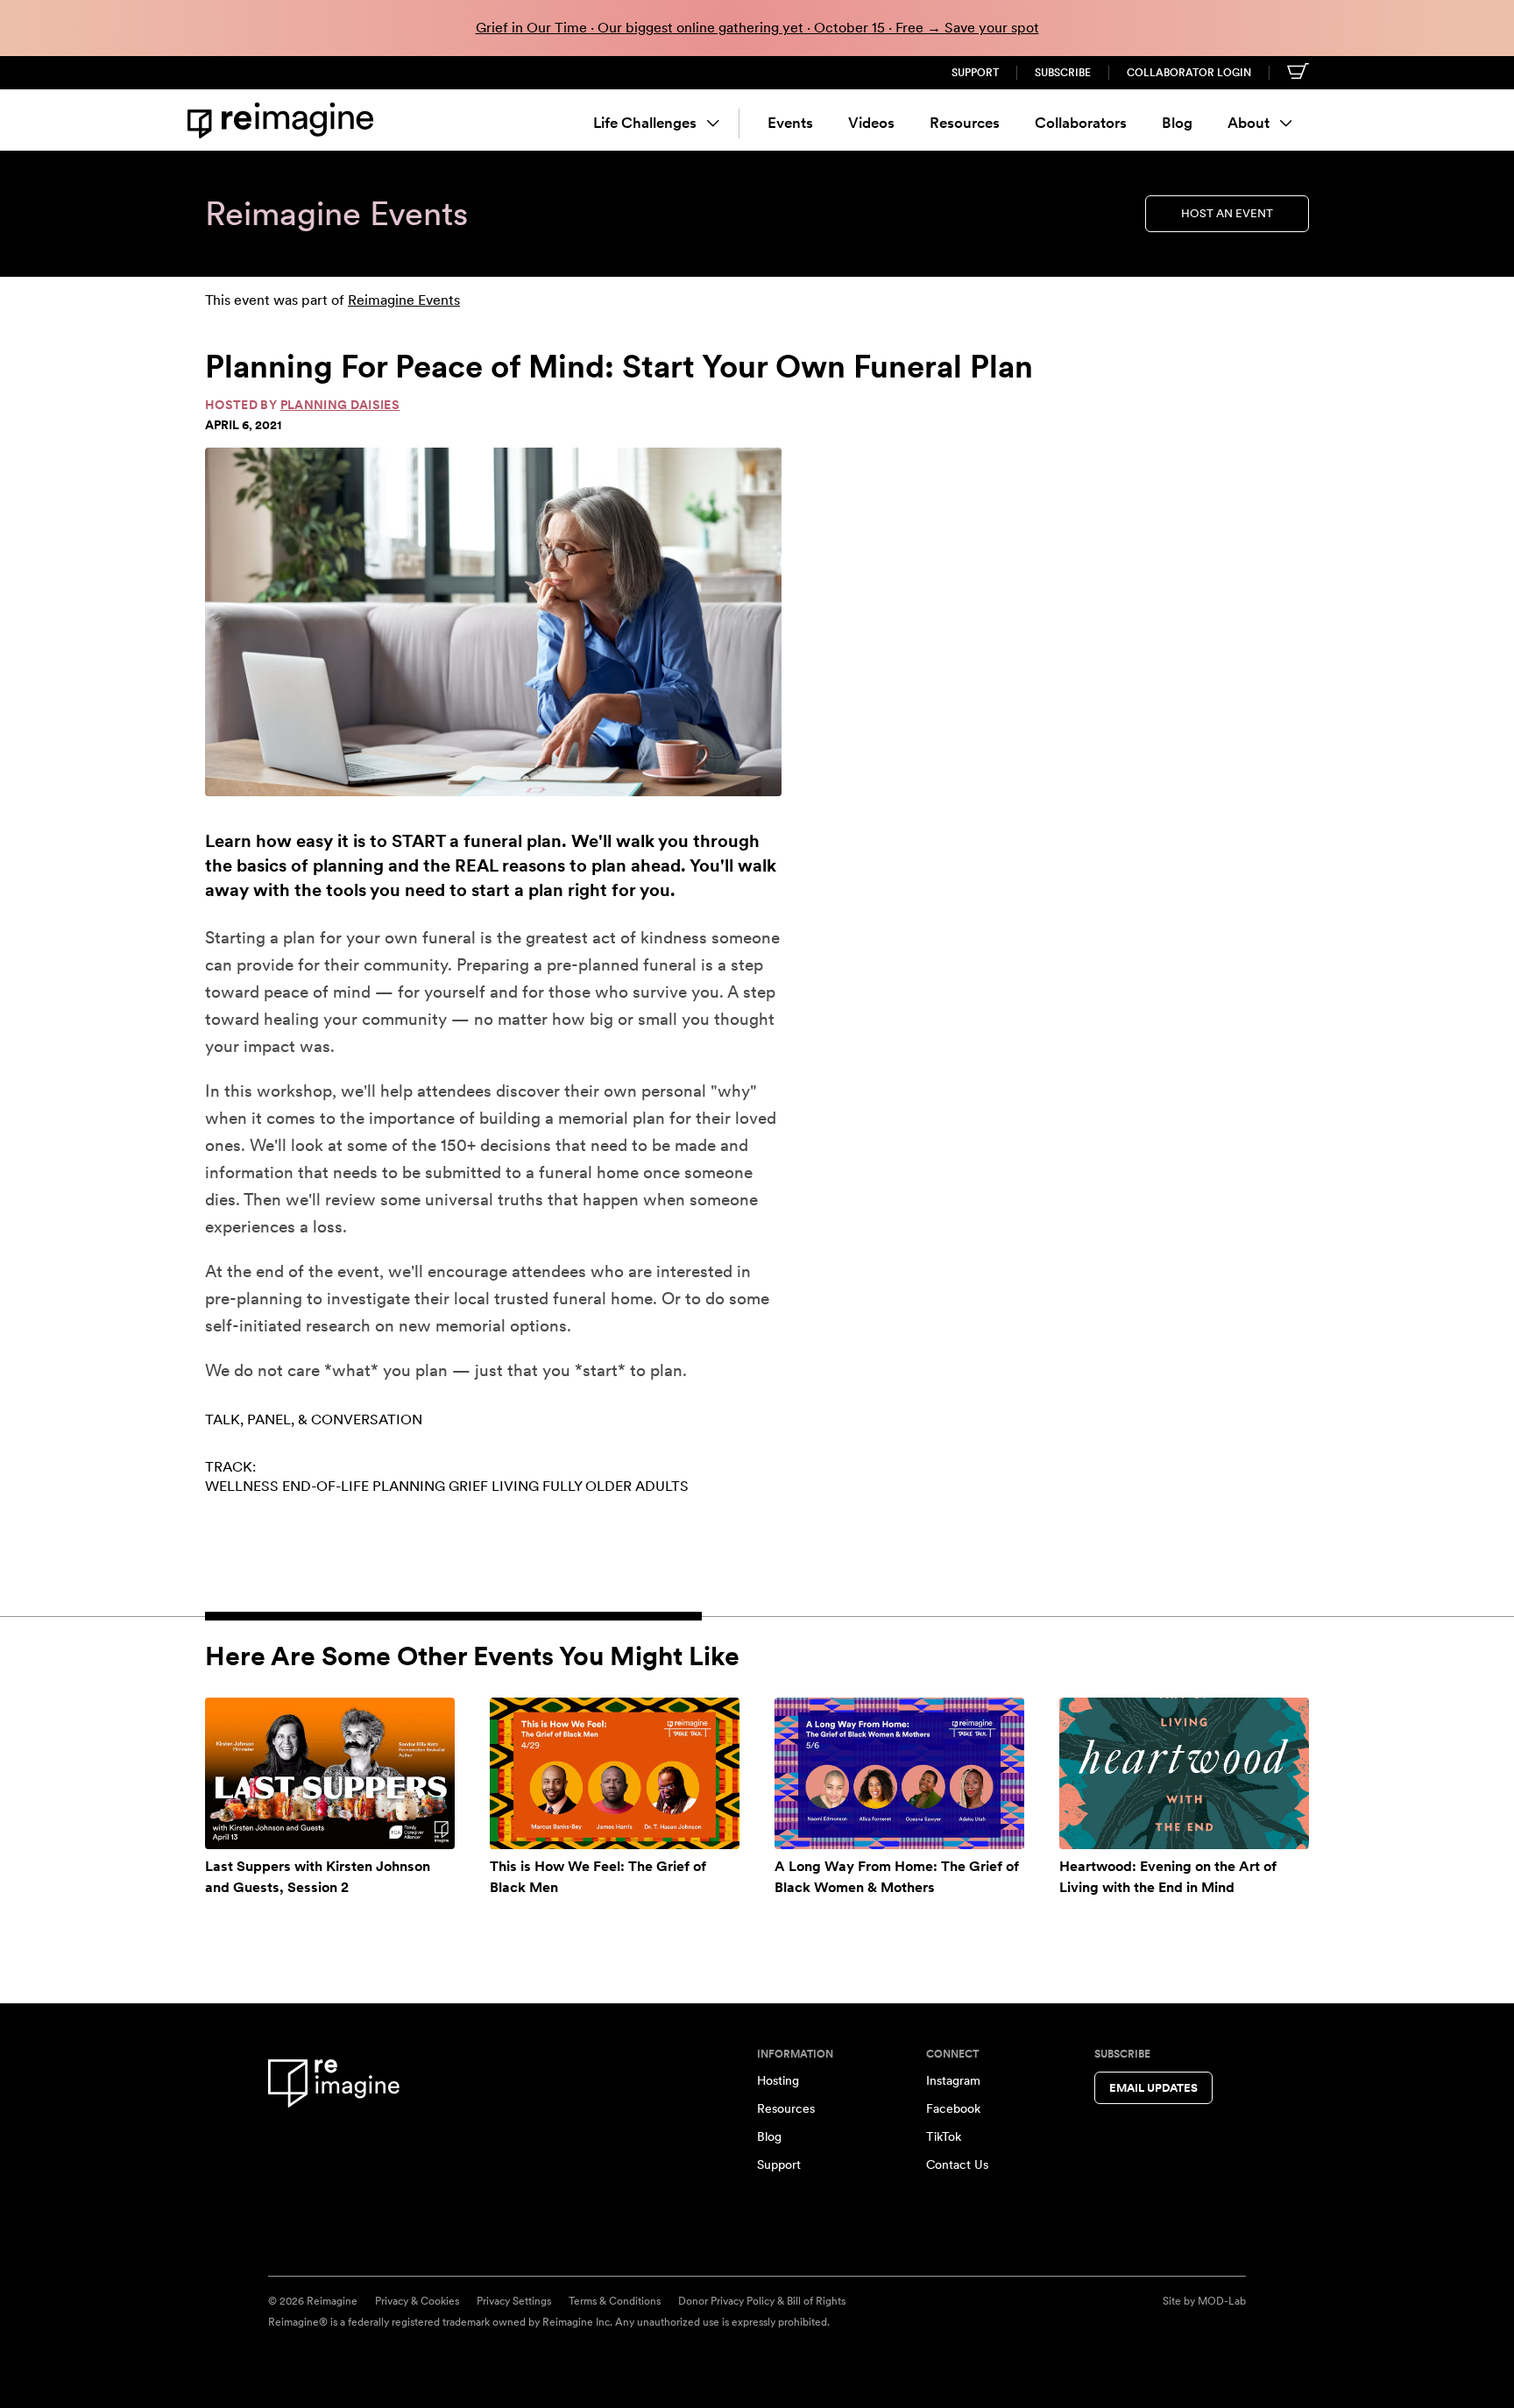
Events (790, 123)
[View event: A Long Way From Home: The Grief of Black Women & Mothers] (899, 1773)
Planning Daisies (340, 405)
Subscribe (1063, 73)
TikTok (944, 2136)
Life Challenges (645, 123)
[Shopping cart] (1298, 71)
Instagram (953, 2080)
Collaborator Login (1189, 73)
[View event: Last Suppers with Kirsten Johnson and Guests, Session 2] (330, 1773)
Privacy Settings (514, 2301)
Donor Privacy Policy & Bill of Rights (762, 2301)
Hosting (778, 2080)
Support (975, 73)
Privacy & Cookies (417, 2301)
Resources (965, 123)
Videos (871, 123)
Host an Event (1227, 213)
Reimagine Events (404, 300)
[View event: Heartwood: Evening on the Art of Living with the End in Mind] (1184, 1773)
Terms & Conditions (615, 2301)
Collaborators (1081, 123)
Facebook (953, 2108)
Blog (1177, 123)
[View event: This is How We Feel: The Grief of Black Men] (615, 1773)
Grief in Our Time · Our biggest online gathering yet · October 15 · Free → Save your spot (757, 28)
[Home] (284, 120)
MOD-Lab (1222, 2301)
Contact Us (957, 2164)
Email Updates (1153, 2088)
